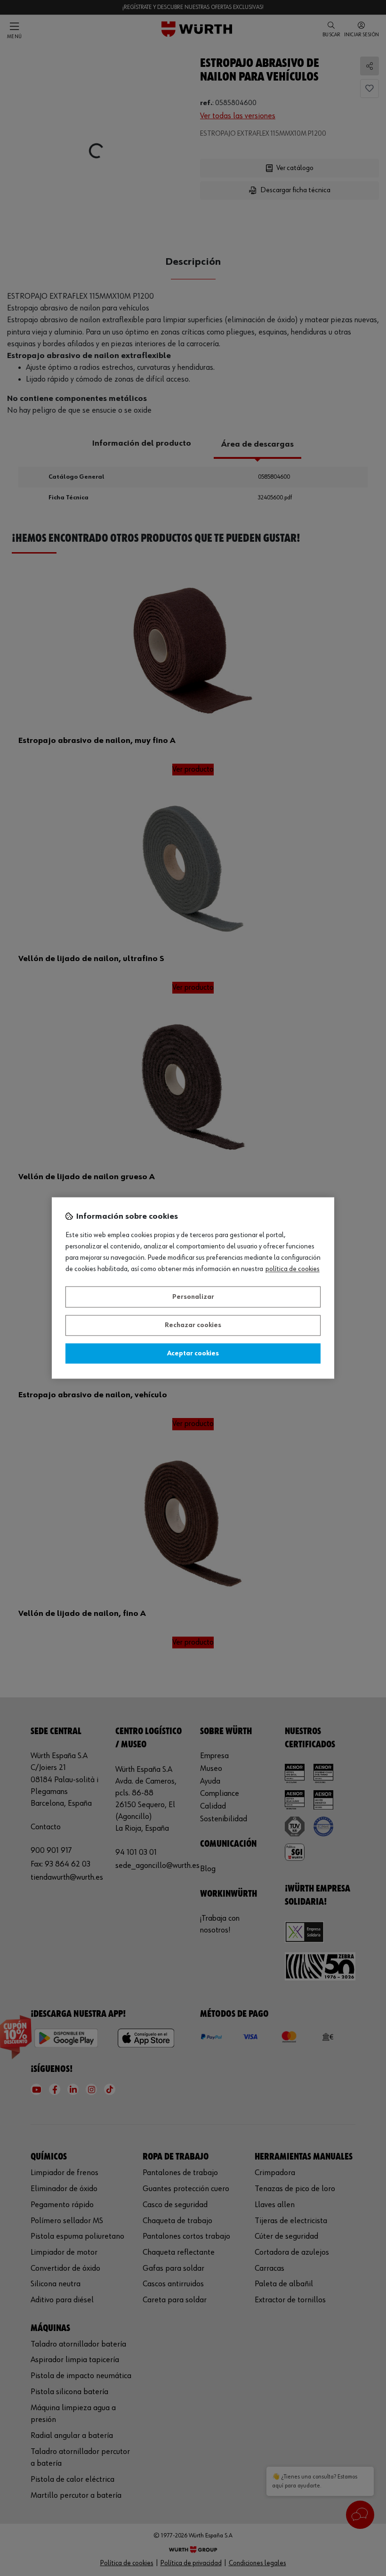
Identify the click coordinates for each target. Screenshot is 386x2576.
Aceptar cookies (193, 1353)
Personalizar (193, 1297)
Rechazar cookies (193, 1326)
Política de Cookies (293, 1270)
